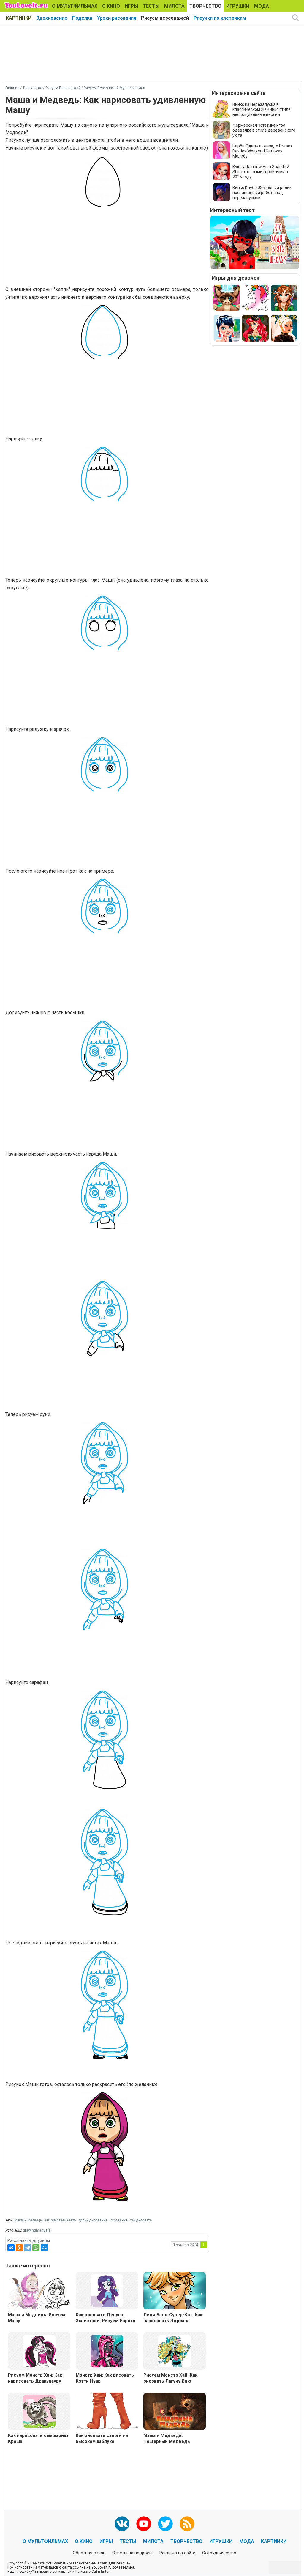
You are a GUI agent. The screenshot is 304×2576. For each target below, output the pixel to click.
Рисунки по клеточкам (220, 18)
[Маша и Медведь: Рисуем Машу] (39, 2291)
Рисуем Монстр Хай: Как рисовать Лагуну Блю (170, 2378)
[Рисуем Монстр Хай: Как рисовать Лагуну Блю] (175, 2351)
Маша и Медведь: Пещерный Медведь (167, 2438)
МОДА (262, 6)
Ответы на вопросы (132, 2553)
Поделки (82, 18)
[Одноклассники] (19, 2248)
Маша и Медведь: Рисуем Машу (37, 2318)
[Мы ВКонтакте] (122, 2524)
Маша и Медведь (28, 2220)
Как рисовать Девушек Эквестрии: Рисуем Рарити (106, 2318)
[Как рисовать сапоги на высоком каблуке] (107, 2412)
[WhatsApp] (36, 2248)
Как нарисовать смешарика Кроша (38, 2438)
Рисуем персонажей (165, 18)
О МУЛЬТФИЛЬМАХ (75, 6)
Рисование (118, 2220)
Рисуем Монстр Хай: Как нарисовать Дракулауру (35, 2378)
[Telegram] (28, 2248)
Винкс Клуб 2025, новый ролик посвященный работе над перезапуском (262, 193)
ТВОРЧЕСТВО (205, 6)
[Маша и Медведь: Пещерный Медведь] (175, 2412)
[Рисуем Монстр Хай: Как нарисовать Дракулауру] (39, 2351)
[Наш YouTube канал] (144, 2524)
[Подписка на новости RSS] (187, 2524)
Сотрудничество (219, 2553)
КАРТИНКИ (19, 18)
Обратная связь (89, 2553)
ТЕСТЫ (151, 6)
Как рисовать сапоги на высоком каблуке (102, 2438)
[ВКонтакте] (11, 2248)
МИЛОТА (174, 6)
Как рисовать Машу (60, 2220)
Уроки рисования (117, 18)
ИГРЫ (131, 6)
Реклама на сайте (177, 2553)
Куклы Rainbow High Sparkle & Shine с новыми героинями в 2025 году (261, 172)
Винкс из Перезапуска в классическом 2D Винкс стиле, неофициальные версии (262, 109)
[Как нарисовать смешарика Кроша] (39, 2411)
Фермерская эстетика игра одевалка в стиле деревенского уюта (264, 130)
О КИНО (111, 6)
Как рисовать (141, 2220)
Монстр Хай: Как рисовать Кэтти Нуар (105, 2378)
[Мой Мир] (44, 2248)
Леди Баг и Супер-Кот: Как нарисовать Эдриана (173, 2318)
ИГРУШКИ (238, 6)
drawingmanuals (37, 2230)
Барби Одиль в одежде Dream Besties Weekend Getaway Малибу (262, 151)
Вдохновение (52, 18)
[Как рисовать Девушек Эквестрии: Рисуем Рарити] (107, 2290)
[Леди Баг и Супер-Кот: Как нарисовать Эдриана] (175, 2291)
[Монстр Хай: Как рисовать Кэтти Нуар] (107, 2351)
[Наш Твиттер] (165, 2524)
